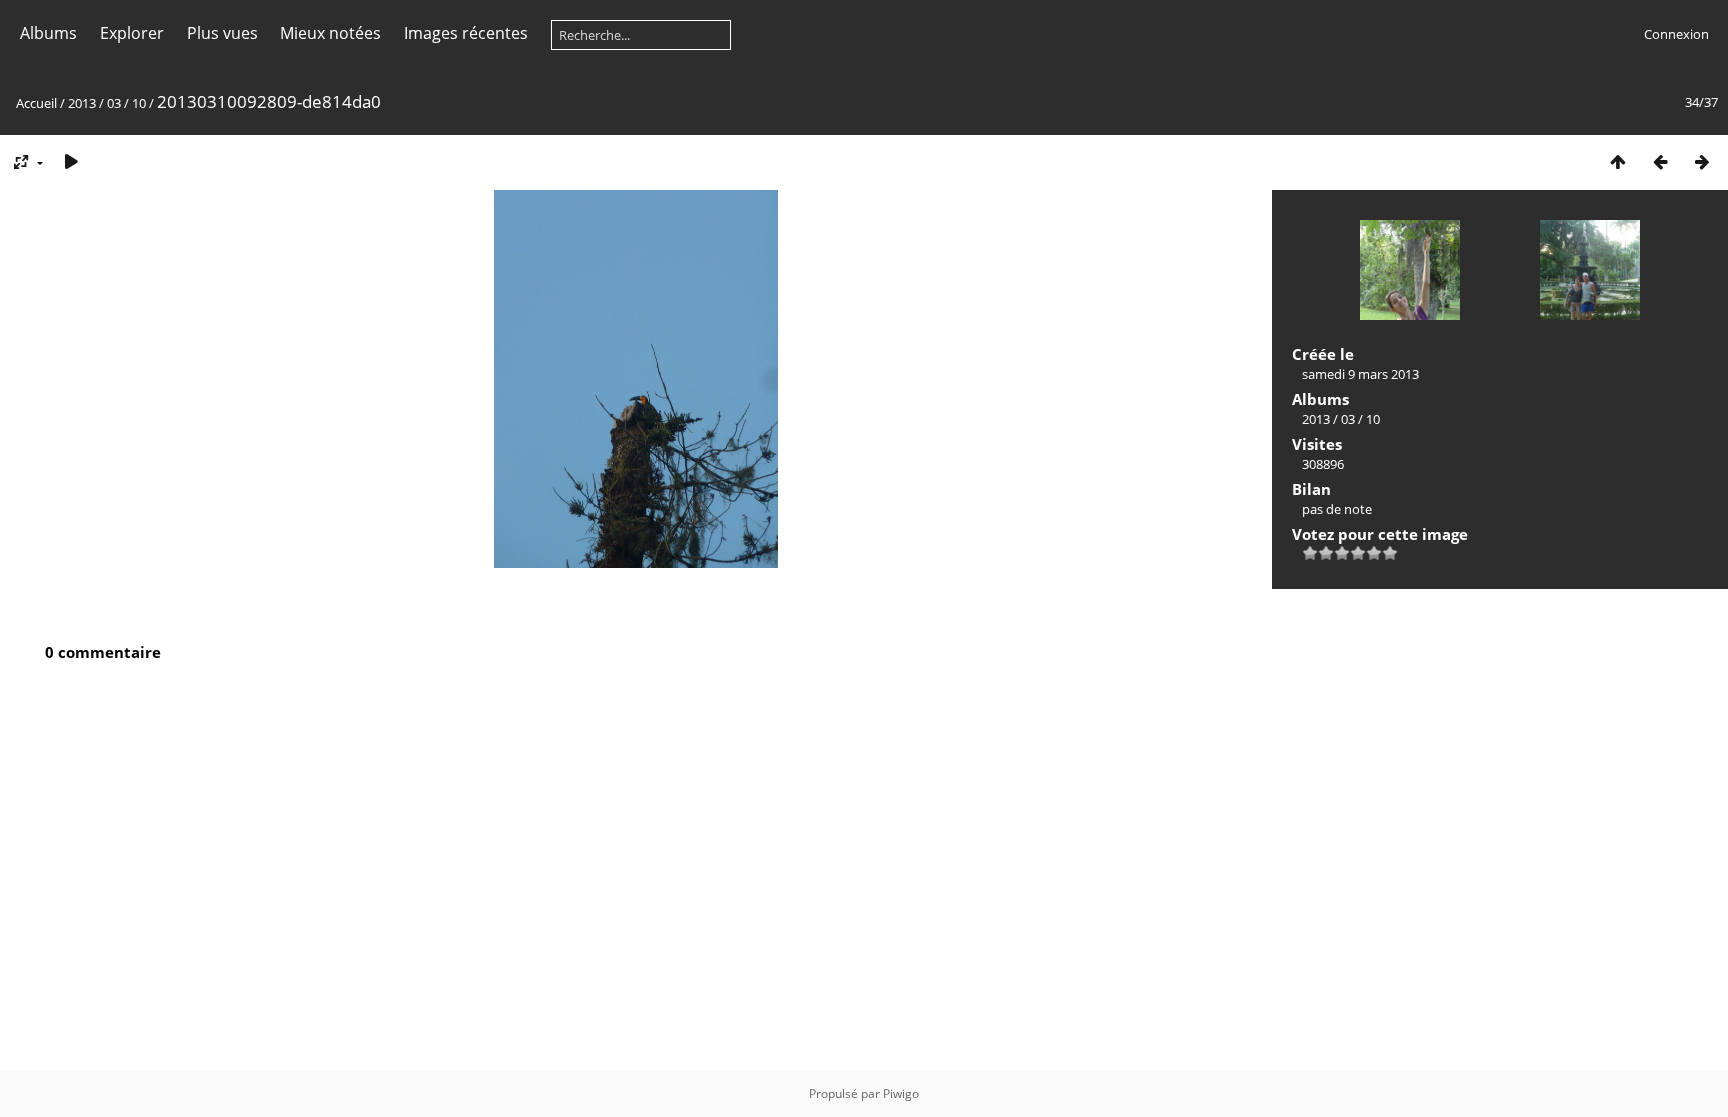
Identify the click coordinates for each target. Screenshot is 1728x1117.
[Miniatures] (1618, 161)
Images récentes (466, 33)
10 (139, 103)
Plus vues (222, 33)
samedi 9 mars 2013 (1360, 374)
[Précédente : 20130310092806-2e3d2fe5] (1660, 161)
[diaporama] (71, 161)
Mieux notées (330, 33)
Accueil (36, 103)
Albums (48, 33)
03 (114, 103)
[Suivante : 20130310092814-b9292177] (1702, 161)
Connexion (1676, 34)
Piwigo (901, 1093)
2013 (82, 103)
